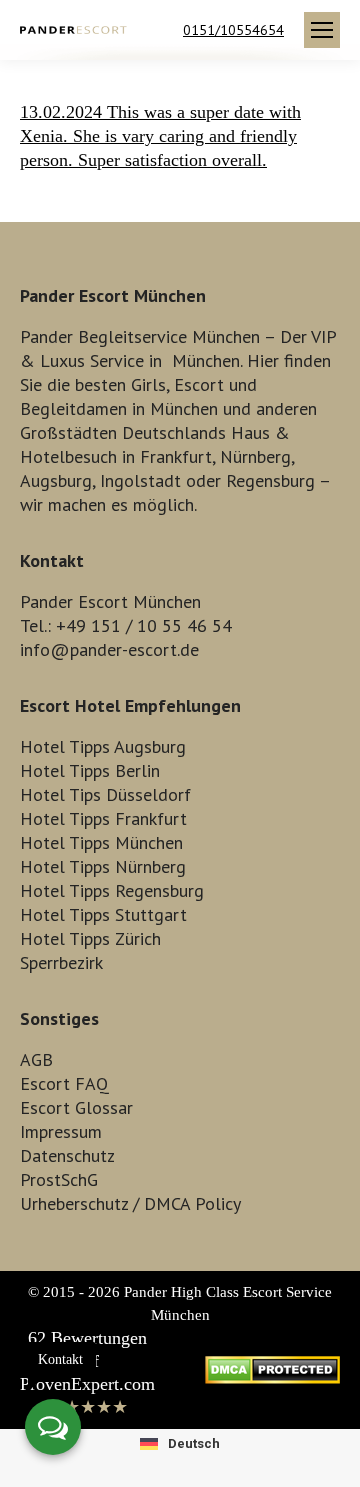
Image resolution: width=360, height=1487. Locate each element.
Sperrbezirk (61, 962)
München (206, 360)
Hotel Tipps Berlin (90, 770)
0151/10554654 (233, 30)
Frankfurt (176, 456)
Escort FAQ (64, 1083)
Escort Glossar (76, 1107)
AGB (36, 1059)
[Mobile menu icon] (322, 30)
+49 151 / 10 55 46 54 (144, 625)
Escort (199, 384)
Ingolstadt (140, 480)
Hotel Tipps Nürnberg (103, 866)
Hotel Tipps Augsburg (103, 746)
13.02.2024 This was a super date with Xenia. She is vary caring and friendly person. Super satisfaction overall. (160, 136)
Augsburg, (57, 480)
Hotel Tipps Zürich (90, 938)
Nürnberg (255, 456)
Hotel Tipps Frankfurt (103, 818)
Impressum (61, 1131)
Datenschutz (67, 1155)
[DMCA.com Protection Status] (272, 1378)
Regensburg (270, 480)
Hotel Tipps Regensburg (112, 890)
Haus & (260, 432)
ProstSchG (59, 1179)
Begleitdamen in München (119, 408)
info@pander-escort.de (109, 649)
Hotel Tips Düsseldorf (105, 794)
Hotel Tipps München (101, 842)
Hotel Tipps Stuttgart (103, 914)
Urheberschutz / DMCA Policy (130, 1203)
